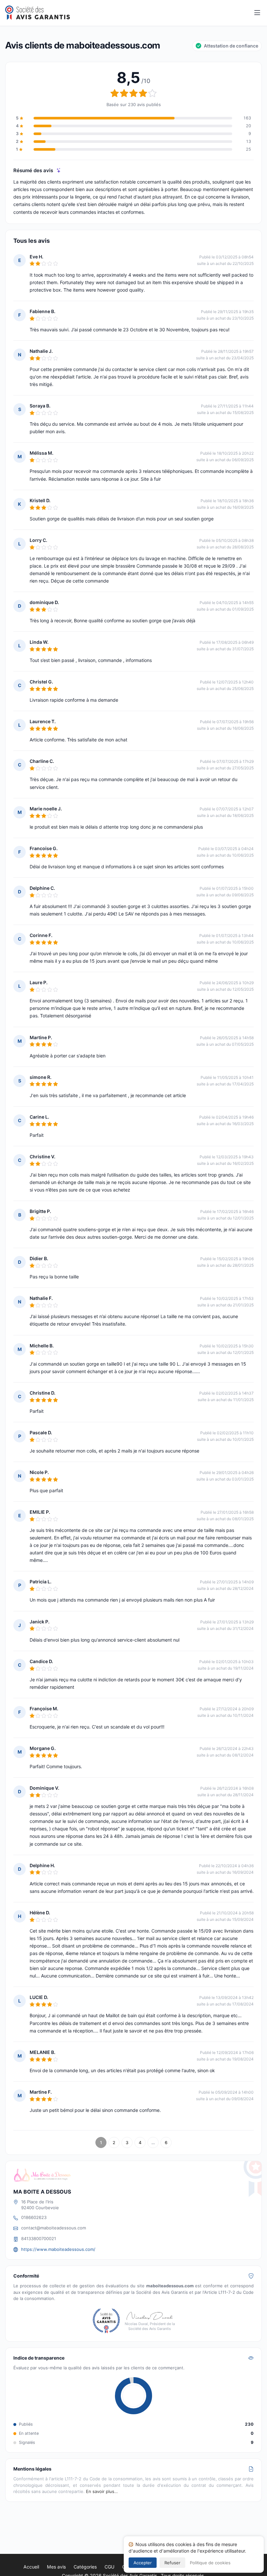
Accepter (143, 2563)
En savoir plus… (102, 2491)
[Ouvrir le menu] (257, 13)
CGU (109, 2567)
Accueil (31, 2567)
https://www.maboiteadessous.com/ (58, 2249)
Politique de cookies (210, 2563)
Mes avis (56, 2567)
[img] (59, 170)
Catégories (85, 2567)
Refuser (172, 2563)
